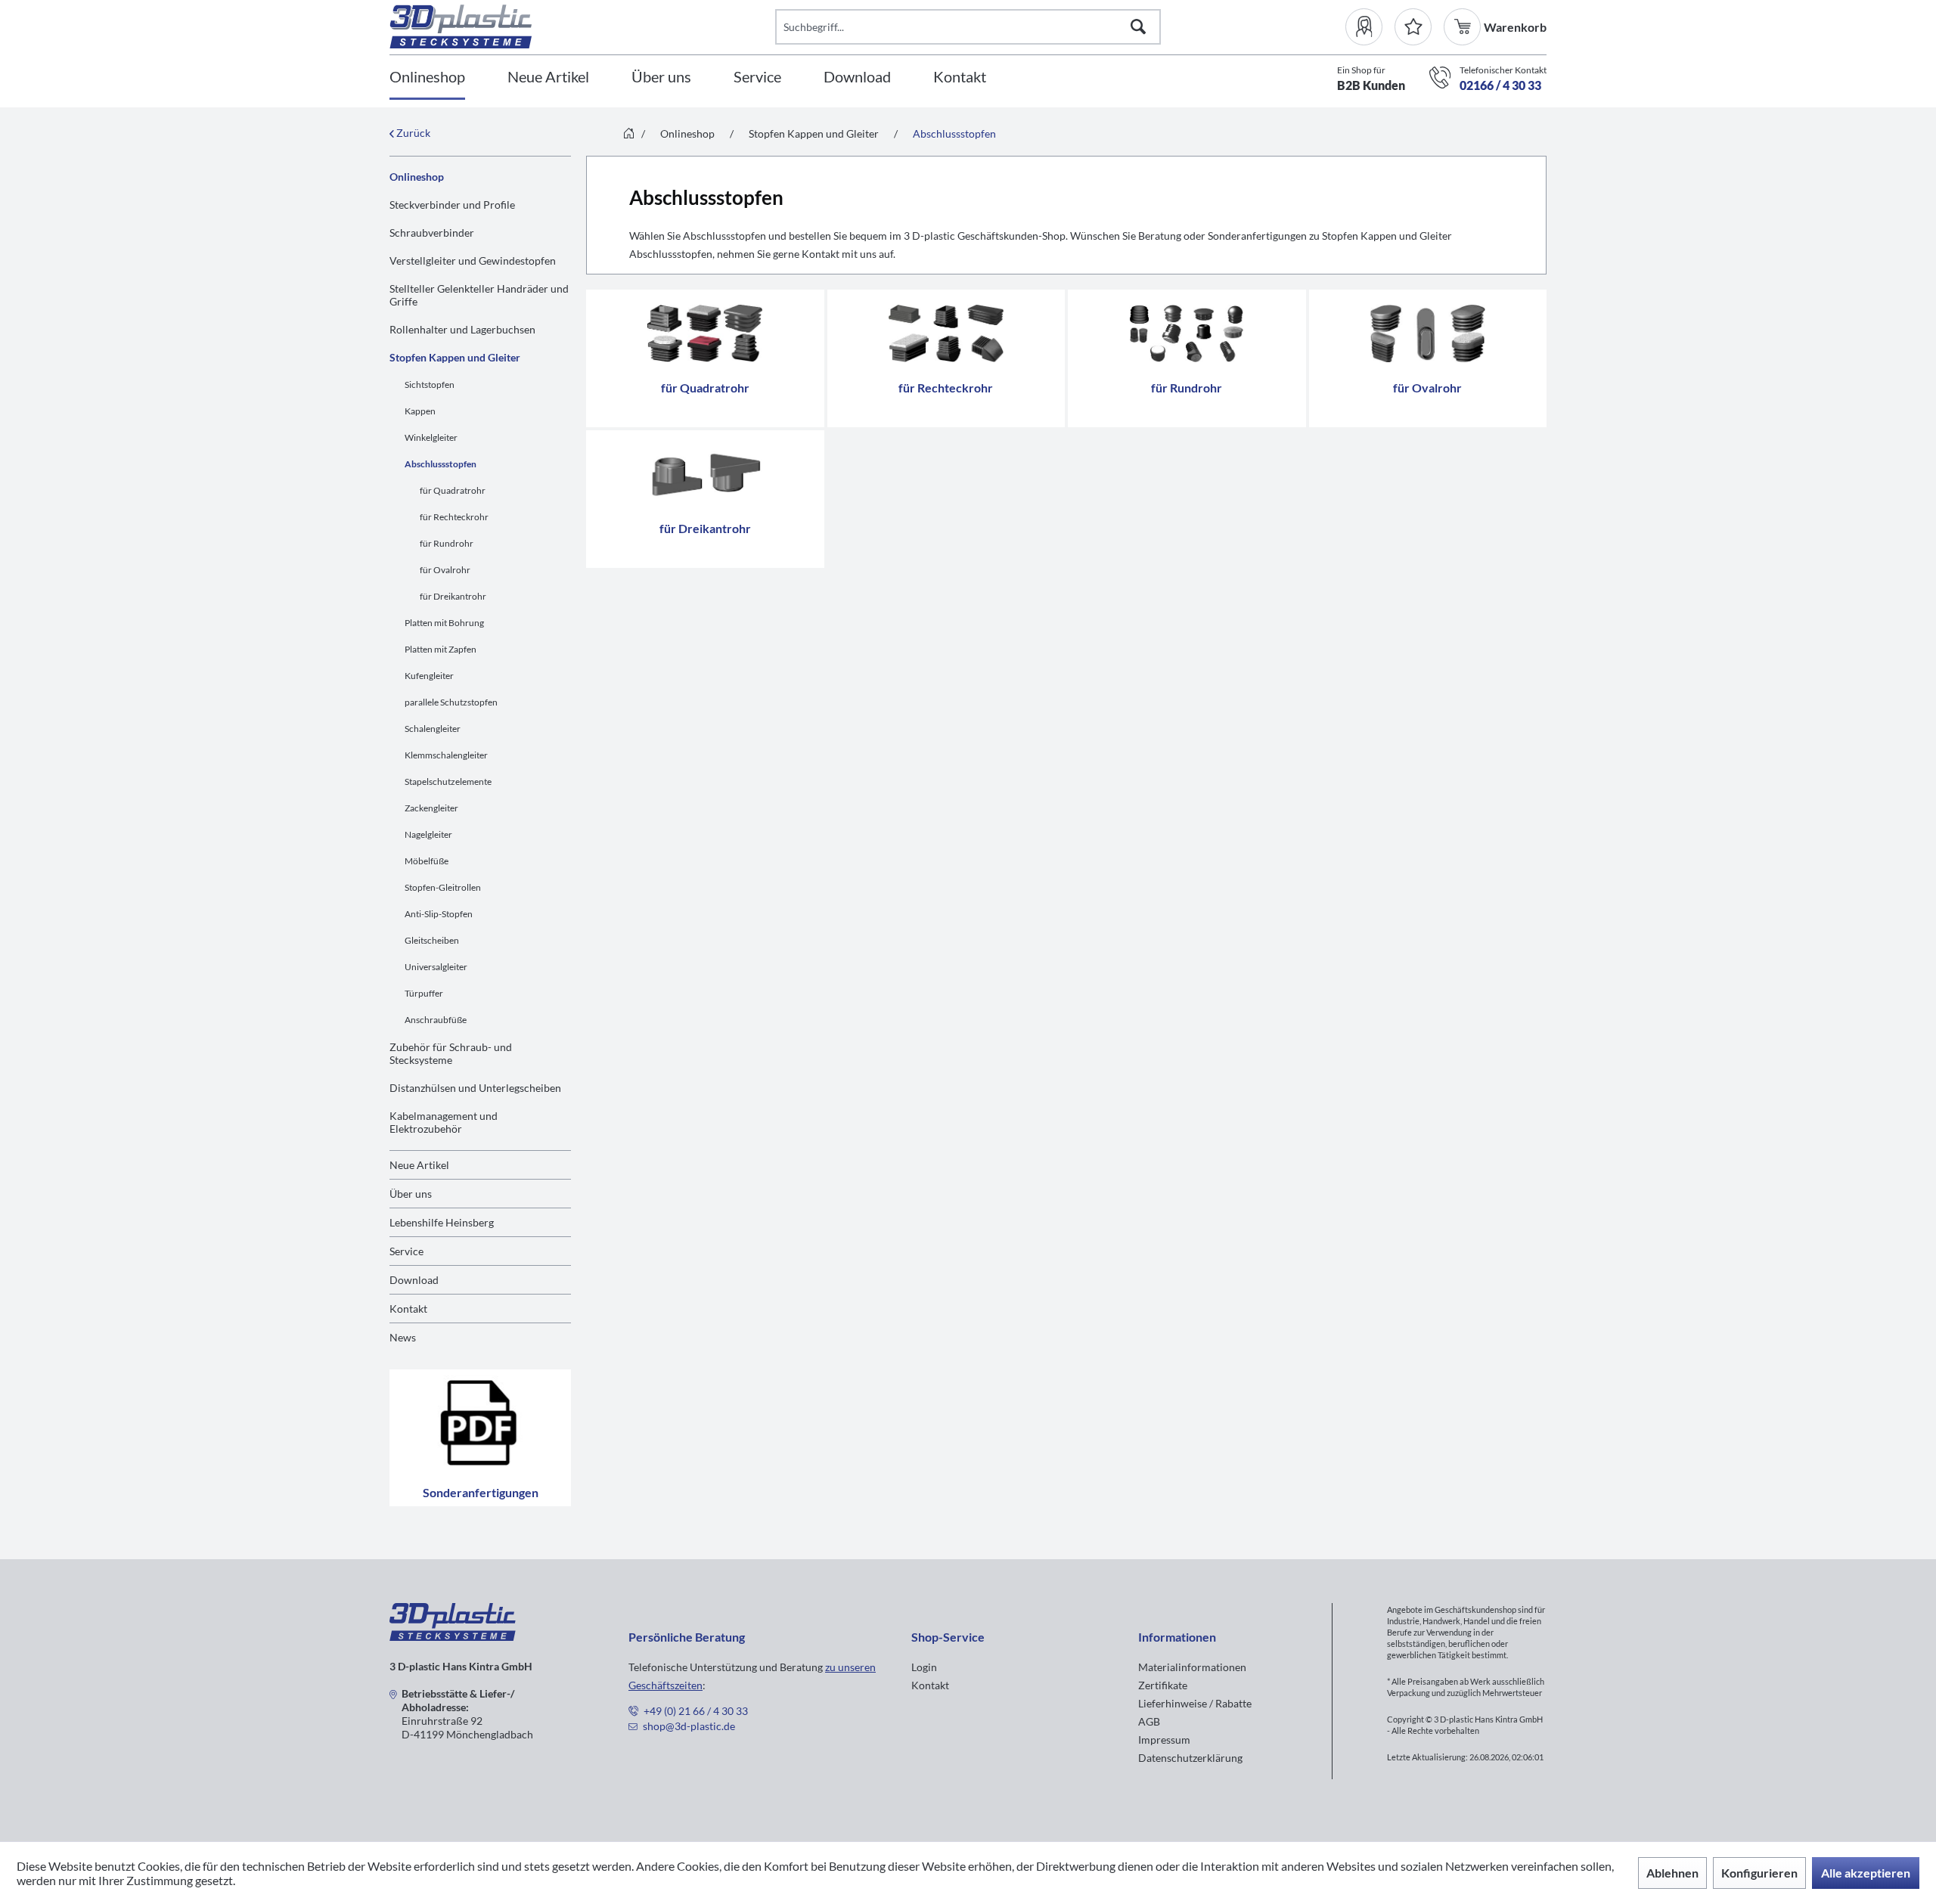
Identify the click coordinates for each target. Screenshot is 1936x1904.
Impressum (1164, 1740)
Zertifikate (1163, 1685)
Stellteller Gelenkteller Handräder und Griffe (479, 295)
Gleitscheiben (432, 940)
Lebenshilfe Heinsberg (442, 1222)
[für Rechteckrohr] (946, 333)
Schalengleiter (433, 729)
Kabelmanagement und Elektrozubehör (444, 1122)
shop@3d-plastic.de (689, 1726)
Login (924, 1667)
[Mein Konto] (1370, 27)
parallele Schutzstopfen (451, 702)
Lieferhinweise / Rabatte (1195, 1703)
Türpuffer (424, 993)
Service (406, 1251)
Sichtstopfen (430, 385)
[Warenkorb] (1464, 27)
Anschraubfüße (436, 1020)
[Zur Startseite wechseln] (629, 134)
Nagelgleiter (428, 834)
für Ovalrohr (445, 570)
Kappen (420, 411)
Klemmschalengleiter (446, 755)
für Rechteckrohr (454, 517)
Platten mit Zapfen (441, 649)
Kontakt (408, 1309)
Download (414, 1280)
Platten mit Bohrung (444, 623)
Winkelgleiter (431, 437)
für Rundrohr (447, 543)
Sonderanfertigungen (481, 1492)
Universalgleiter (436, 967)
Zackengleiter (431, 808)
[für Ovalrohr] (1428, 333)
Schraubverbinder (432, 233)
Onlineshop (417, 177)
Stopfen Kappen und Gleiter (455, 357)
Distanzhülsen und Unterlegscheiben (475, 1088)
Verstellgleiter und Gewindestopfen (473, 260)
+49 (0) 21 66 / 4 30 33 (696, 1711)
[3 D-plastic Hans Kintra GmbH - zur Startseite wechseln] (582, 26)
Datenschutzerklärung (1190, 1758)
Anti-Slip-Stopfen (439, 914)
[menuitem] (1370, 27)
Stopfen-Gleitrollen (443, 887)
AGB (1149, 1721)
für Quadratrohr (453, 490)
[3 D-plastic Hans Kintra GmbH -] (453, 1636)
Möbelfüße (427, 861)
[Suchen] (1138, 27)
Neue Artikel (419, 1165)
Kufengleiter (429, 676)
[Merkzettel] (1413, 27)
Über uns (411, 1194)
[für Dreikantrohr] (705, 474)
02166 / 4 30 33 (1500, 85)
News (403, 1337)
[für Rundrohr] (1187, 333)
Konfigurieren (1759, 1873)
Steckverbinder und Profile (452, 205)
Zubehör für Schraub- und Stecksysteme (451, 1053)
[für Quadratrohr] (705, 333)
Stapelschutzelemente (448, 781)
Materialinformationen (1192, 1667)
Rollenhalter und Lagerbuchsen (462, 329)
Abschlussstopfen (441, 464)
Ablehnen (1672, 1873)
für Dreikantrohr (453, 596)
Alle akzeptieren (1866, 1873)
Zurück (412, 133)
